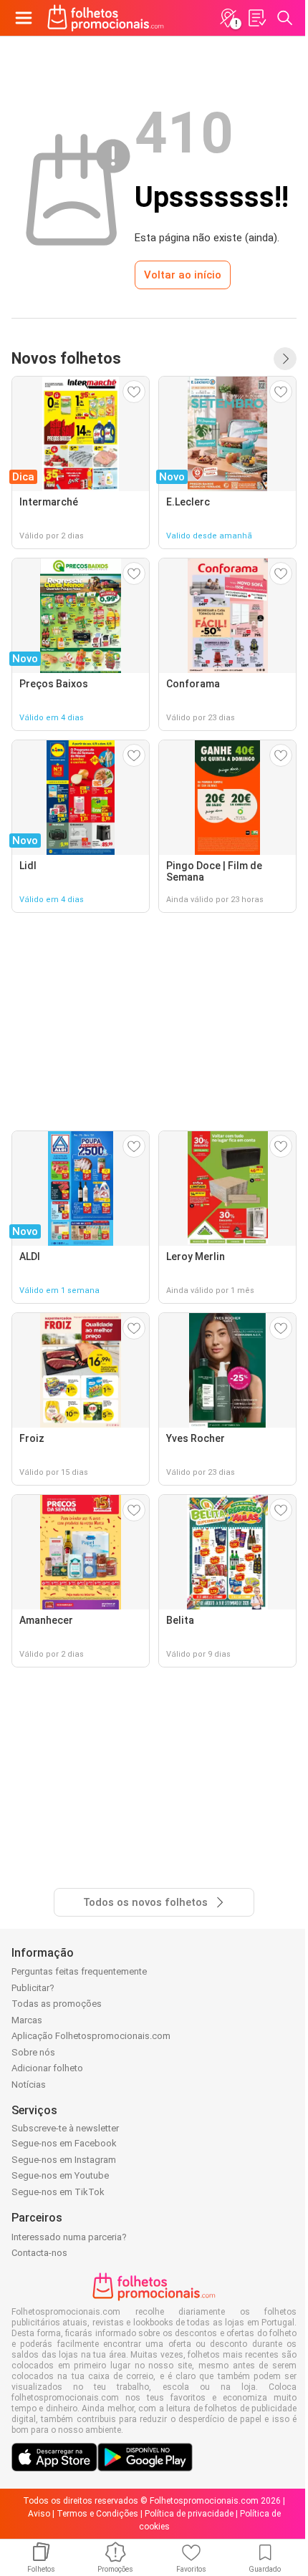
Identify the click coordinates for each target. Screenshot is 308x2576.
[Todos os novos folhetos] (285, 359)
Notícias (29, 2084)
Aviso (39, 2514)
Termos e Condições (97, 2514)
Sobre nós (33, 2052)
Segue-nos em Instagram (64, 2160)
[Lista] (256, 18)
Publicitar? (33, 1988)
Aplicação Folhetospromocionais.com (91, 2036)
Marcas (27, 2020)
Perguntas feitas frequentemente (79, 1971)
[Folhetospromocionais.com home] (106, 18)
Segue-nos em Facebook (64, 2143)
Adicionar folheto (47, 2068)
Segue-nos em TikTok (58, 2192)
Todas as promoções (57, 2004)
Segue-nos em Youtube (60, 2175)
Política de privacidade (189, 2514)
